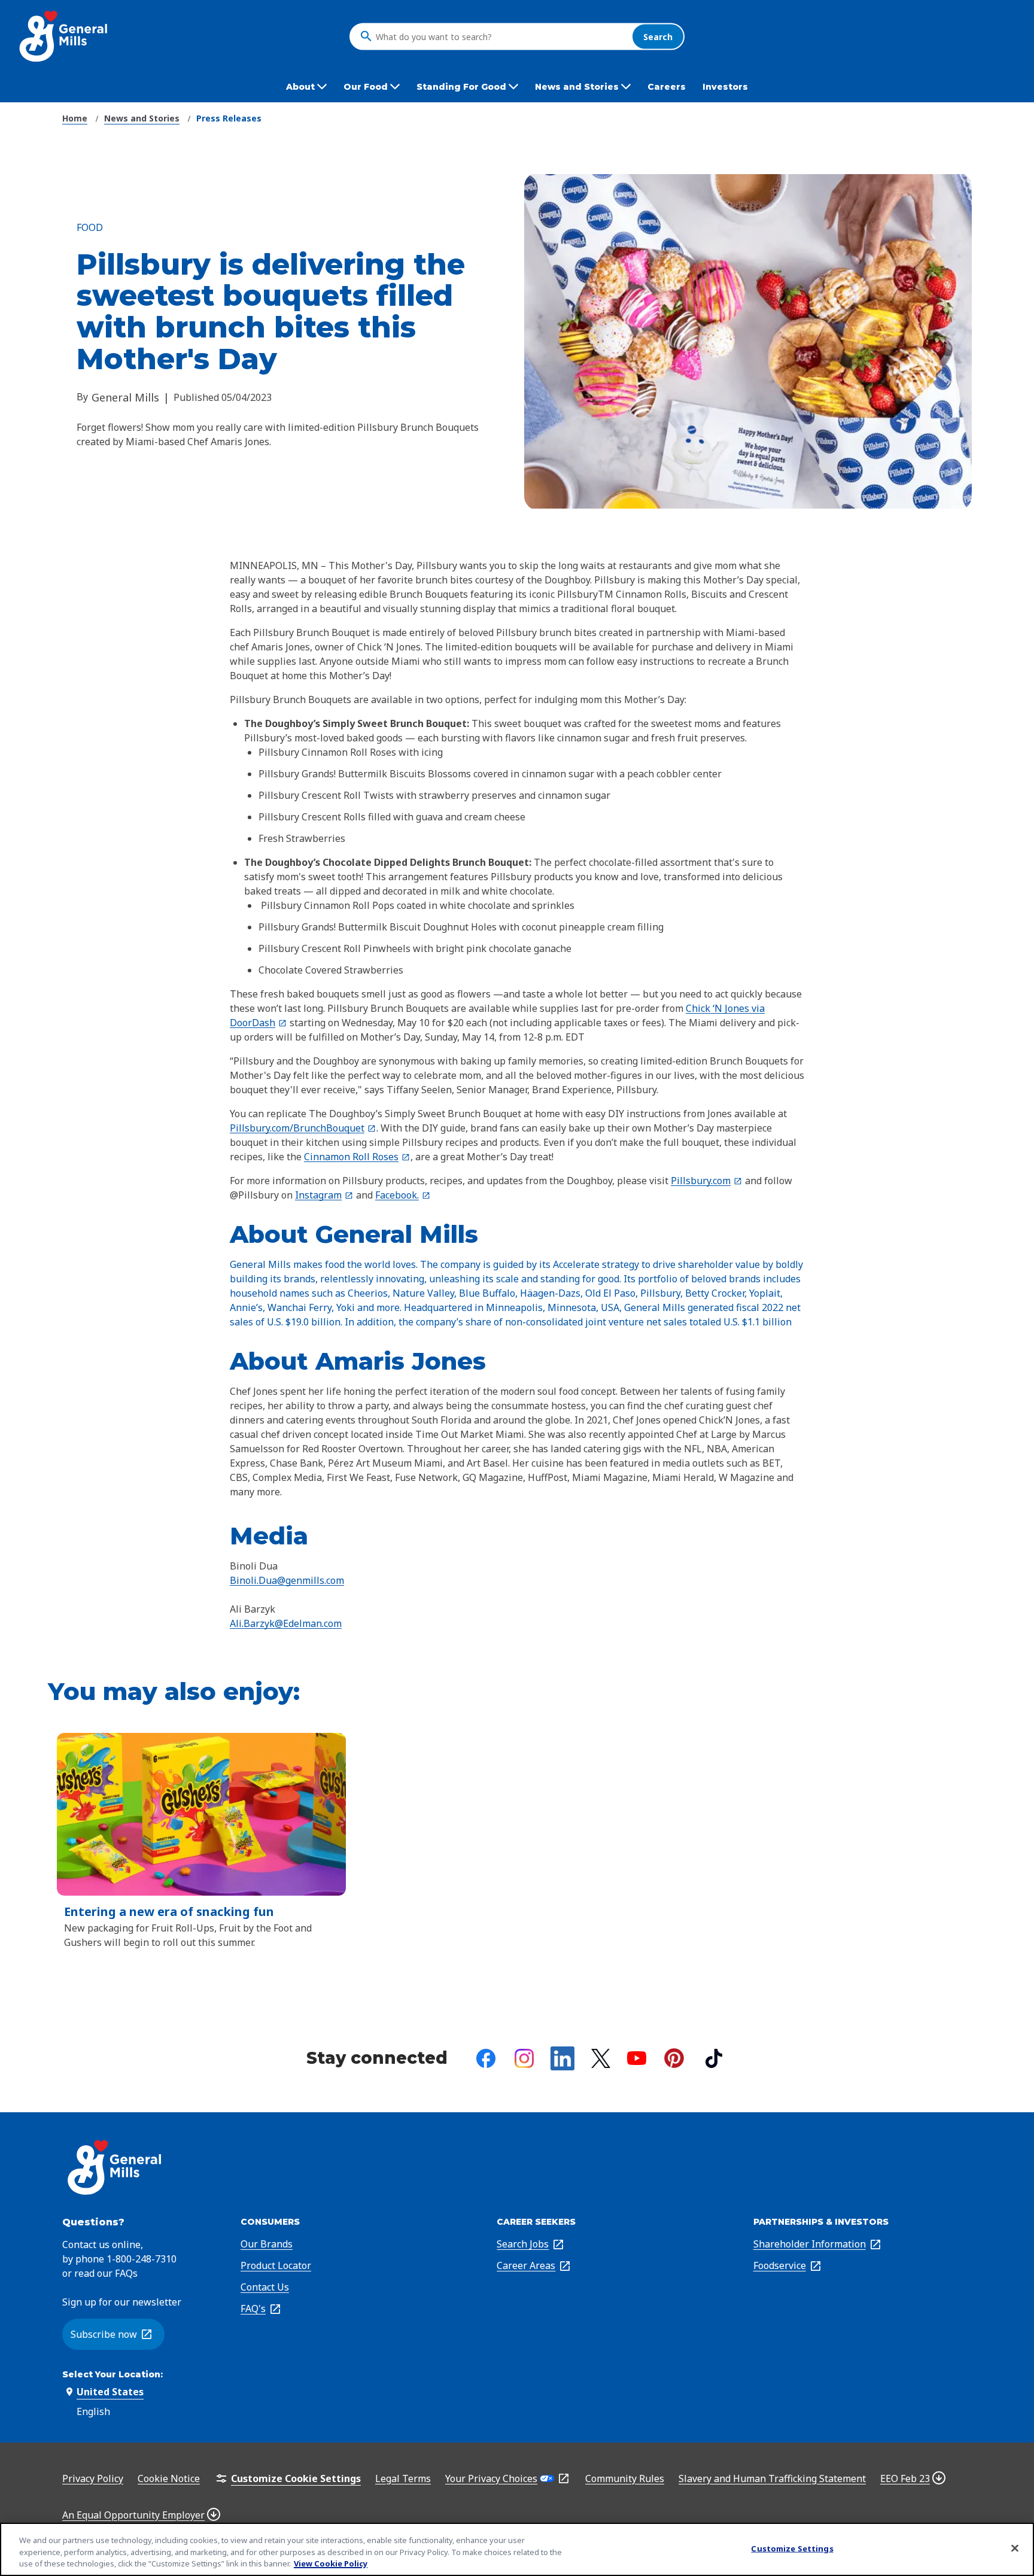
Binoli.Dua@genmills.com (287, 1580)
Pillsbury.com (707, 1181)
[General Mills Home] (64, 36)
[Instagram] (524, 2058)
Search (658, 36)
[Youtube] (637, 2058)
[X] (601, 2058)
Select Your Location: (112, 2374)
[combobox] (501, 37)
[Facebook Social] (486, 2058)
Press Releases (229, 118)
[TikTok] (714, 2058)
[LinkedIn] (562, 2058)
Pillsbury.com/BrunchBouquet (303, 1128)
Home (75, 118)
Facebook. (403, 1195)
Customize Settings (792, 2548)
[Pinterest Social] (674, 2058)
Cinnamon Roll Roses (357, 1157)
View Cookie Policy (331, 2563)
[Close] (1015, 2548)
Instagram (324, 1195)
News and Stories (142, 118)
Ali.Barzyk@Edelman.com (286, 1623)
